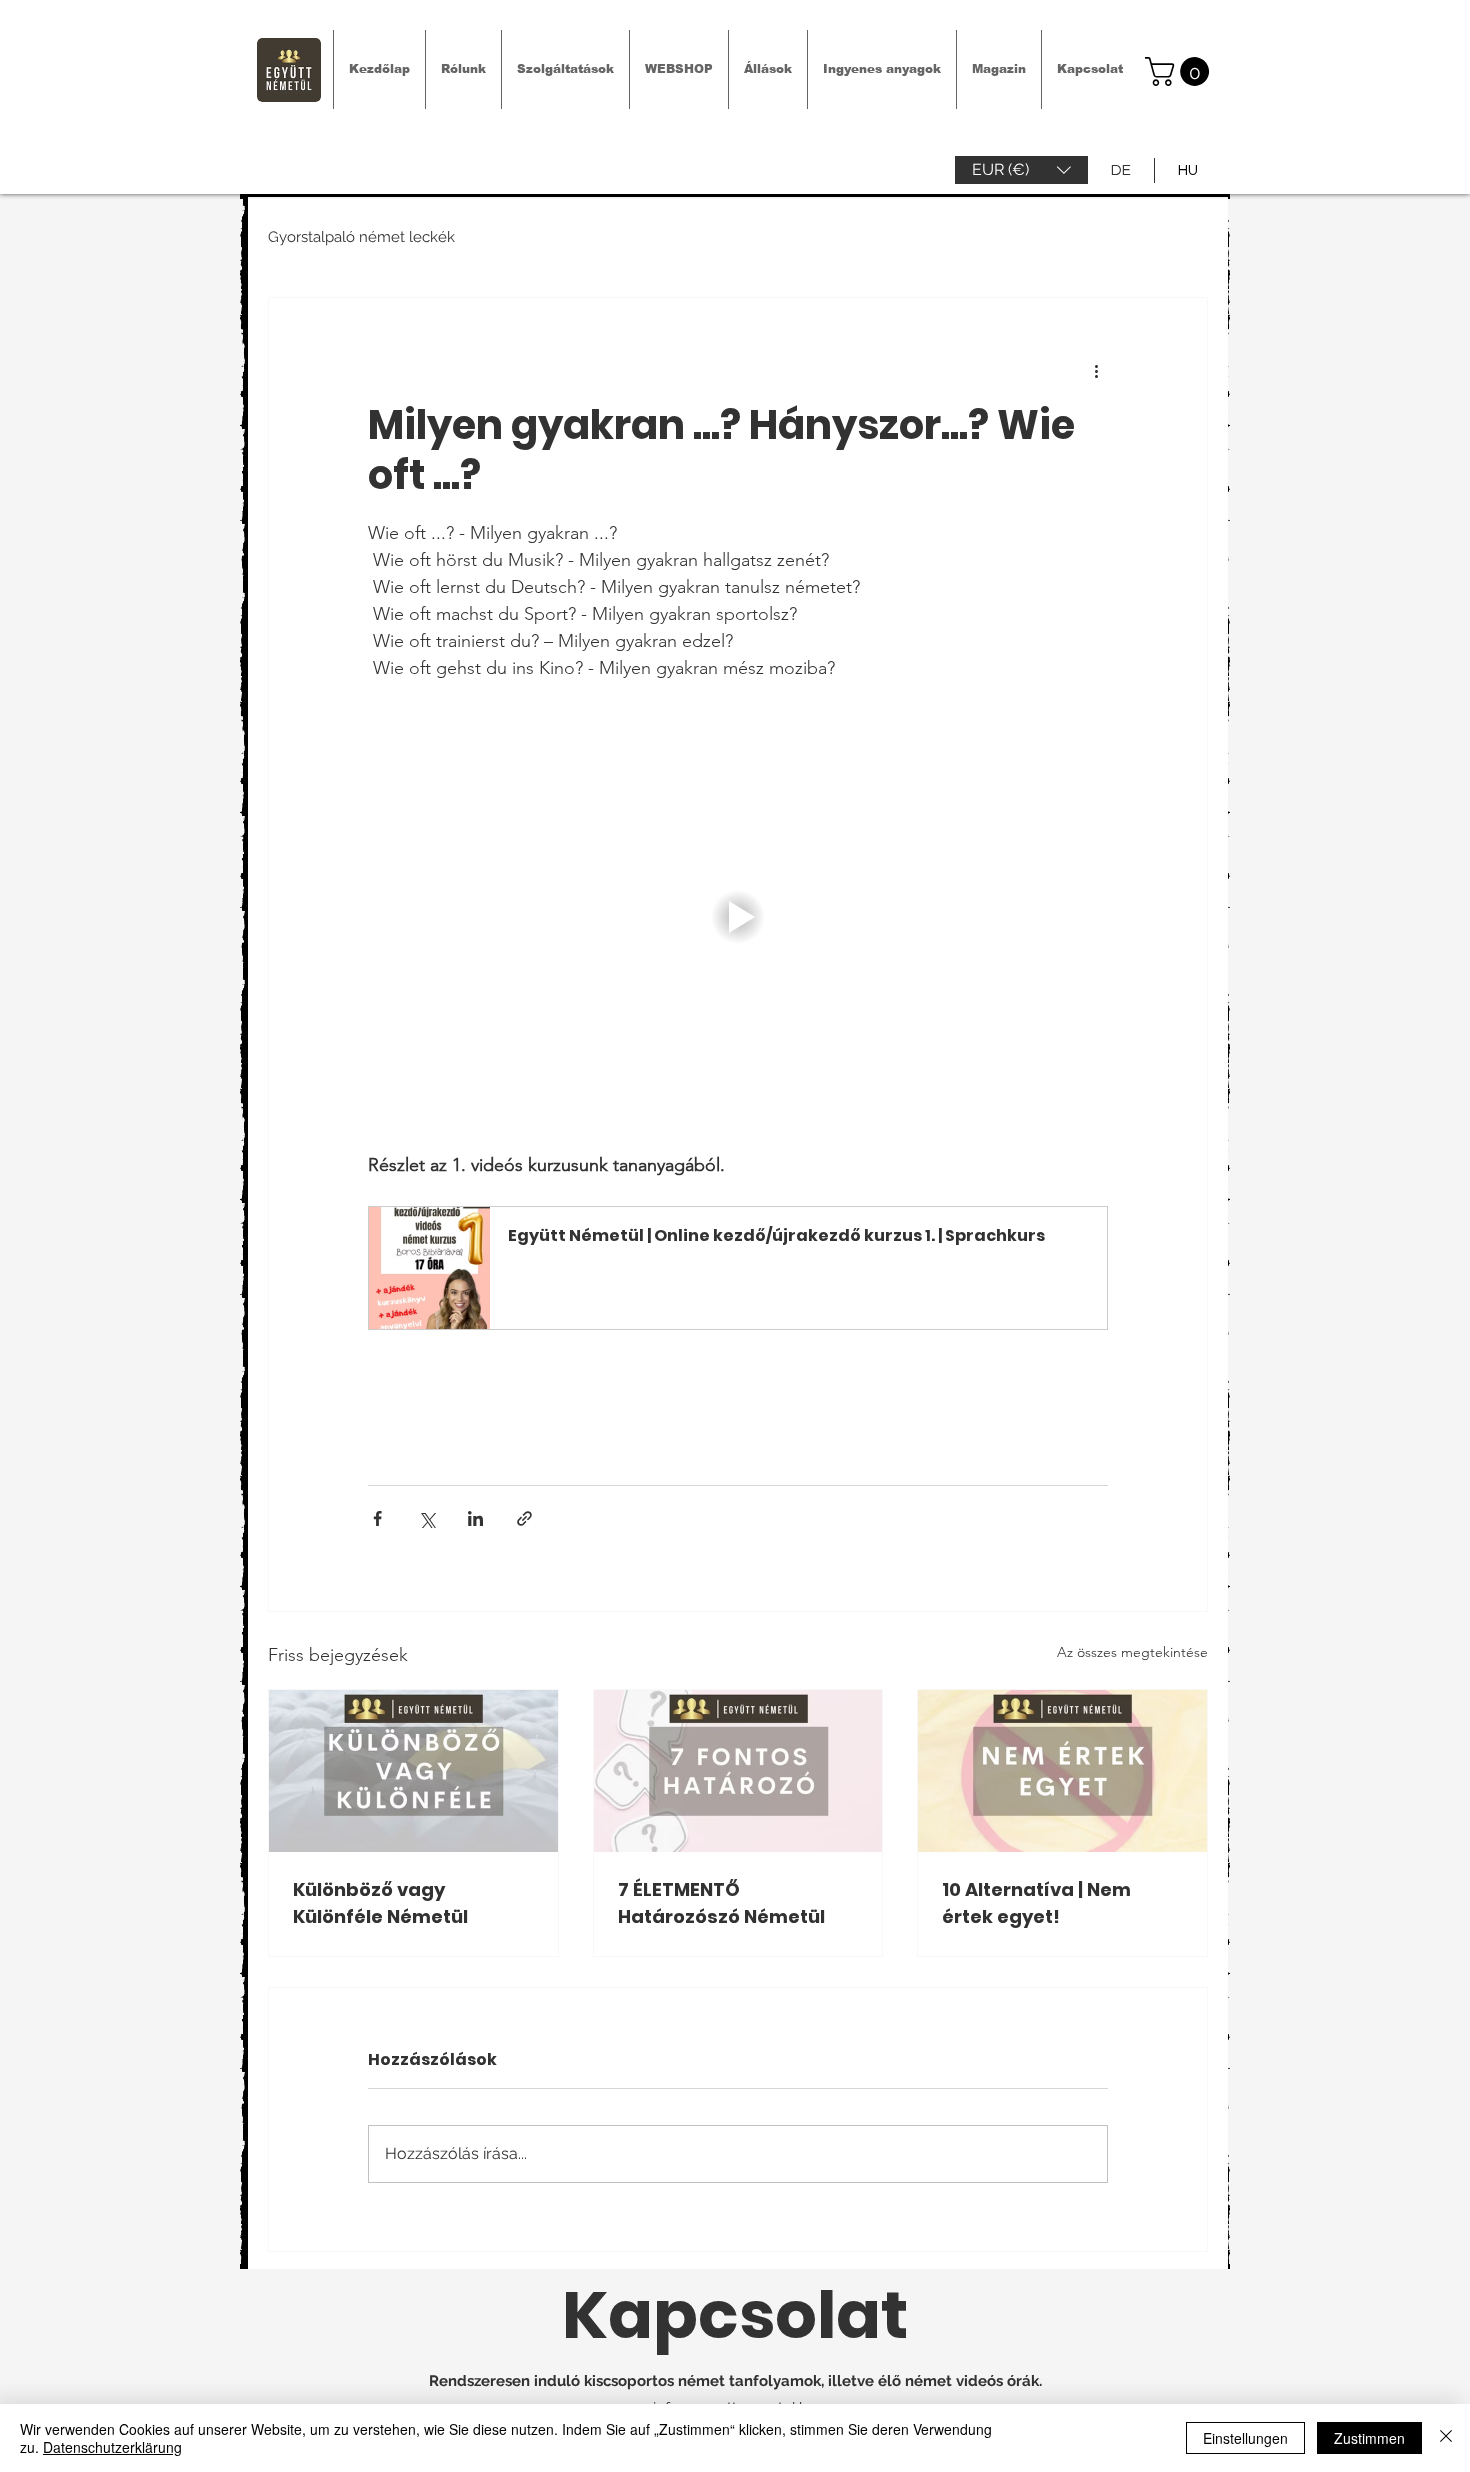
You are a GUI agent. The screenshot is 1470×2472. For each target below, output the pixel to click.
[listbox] (1021, 170)
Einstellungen (1245, 2438)
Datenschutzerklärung (112, 2447)
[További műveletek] (1096, 370)
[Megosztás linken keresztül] (524, 1518)
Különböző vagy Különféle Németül (380, 1903)
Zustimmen (1369, 2438)
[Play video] (738, 917)
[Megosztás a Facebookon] (377, 1518)
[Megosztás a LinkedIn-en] (475, 1518)
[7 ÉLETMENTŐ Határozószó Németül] (738, 1771)
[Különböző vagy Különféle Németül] (413, 1771)
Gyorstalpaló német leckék (361, 237)
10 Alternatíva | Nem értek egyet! (1036, 1903)
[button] (1021, 170)
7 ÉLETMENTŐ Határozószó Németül (721, 1903)
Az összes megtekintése (1132, 1652)
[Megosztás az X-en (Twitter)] (426, 1518)
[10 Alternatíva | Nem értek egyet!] (1062, 1771)
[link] (1180, 71)
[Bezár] (1446, 2438)
